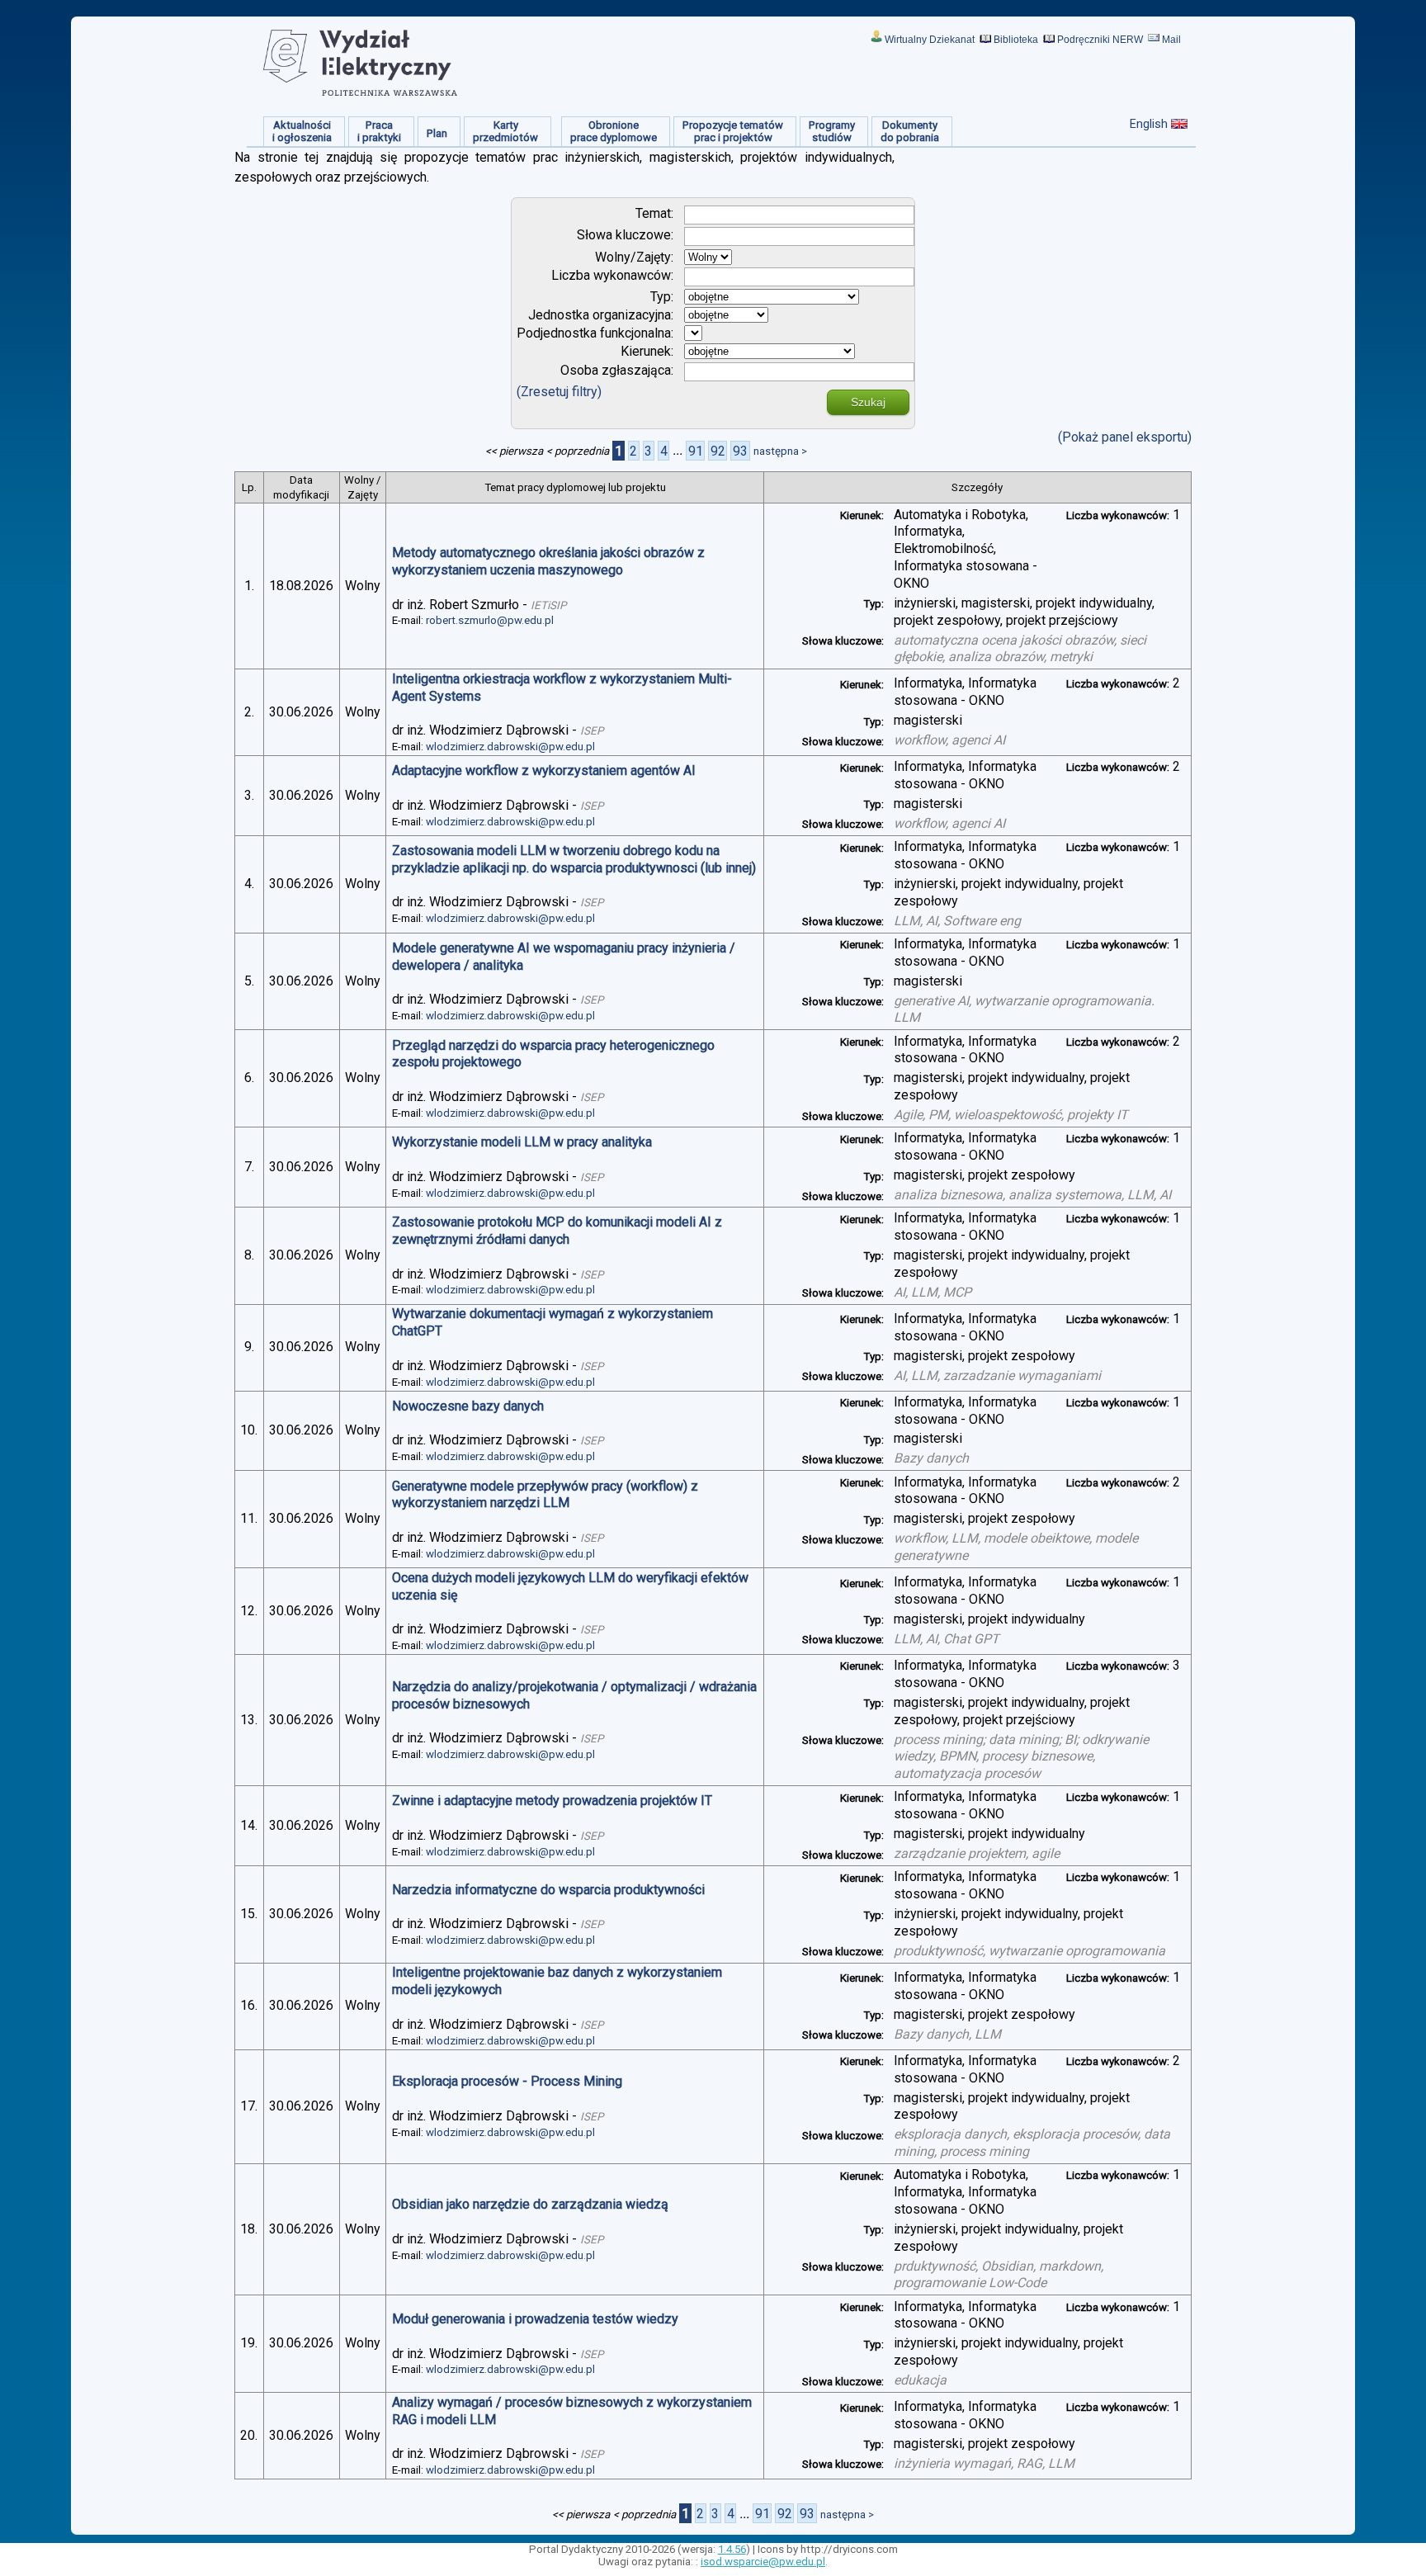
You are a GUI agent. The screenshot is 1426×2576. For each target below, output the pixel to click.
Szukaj (868, 402)
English (1149, 124)
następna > (780, 451)
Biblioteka (1016, 40)
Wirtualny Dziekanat (930, 40)
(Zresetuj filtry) (559, 392)
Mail (1171, 40)
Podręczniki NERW (1100, 40)
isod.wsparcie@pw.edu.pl (763, 2562)
